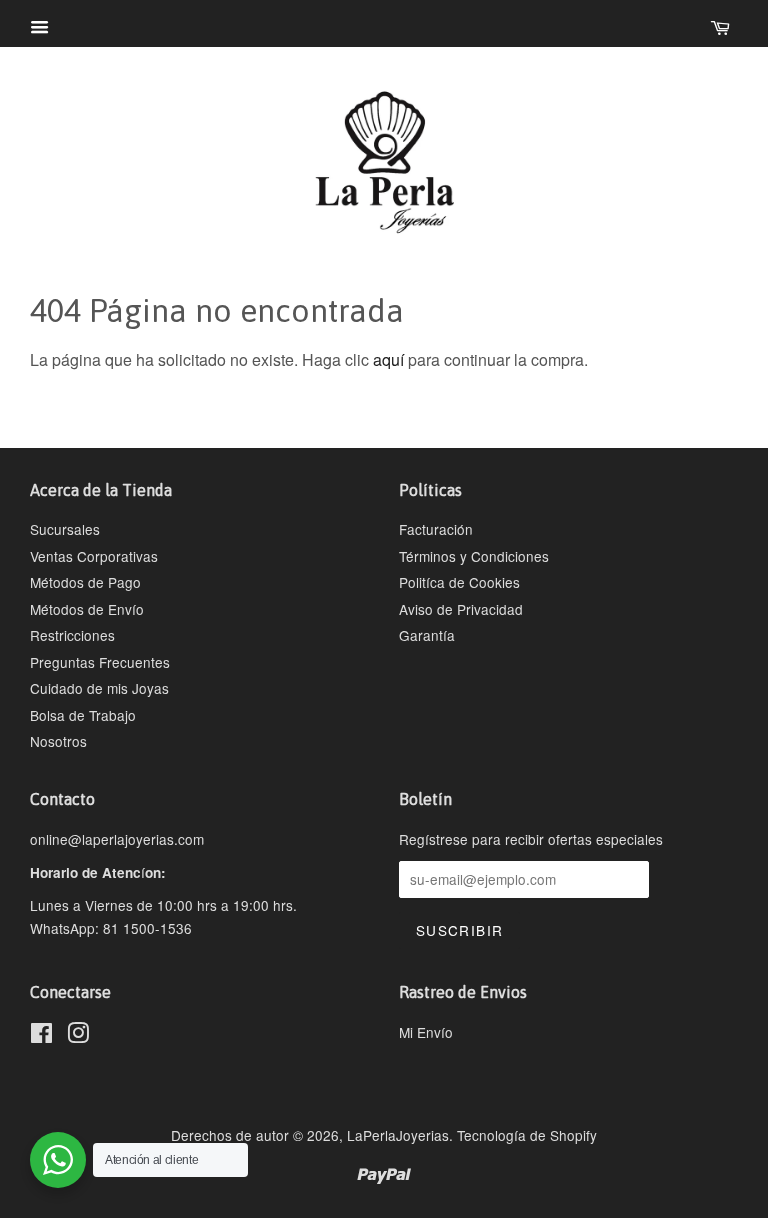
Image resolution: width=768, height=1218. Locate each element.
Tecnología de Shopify (527, 1135)
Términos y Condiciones (474, 556)
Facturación (436, 529)
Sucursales (65, 529)
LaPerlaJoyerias (398, 1135)
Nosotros (58, 741)
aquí (388, 359)
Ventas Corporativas (94, 556)
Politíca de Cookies (459, 582)
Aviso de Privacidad (461, 609)
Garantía (427, 635)
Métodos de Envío (87, 609)
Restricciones (72, 635)
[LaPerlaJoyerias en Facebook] (41, 1036)
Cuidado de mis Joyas (99, 688)
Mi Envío (426, 1032)
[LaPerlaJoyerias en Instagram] (78, 1036)
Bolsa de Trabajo (83, 715)
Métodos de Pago (85, 582)
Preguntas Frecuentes (100, 662)
